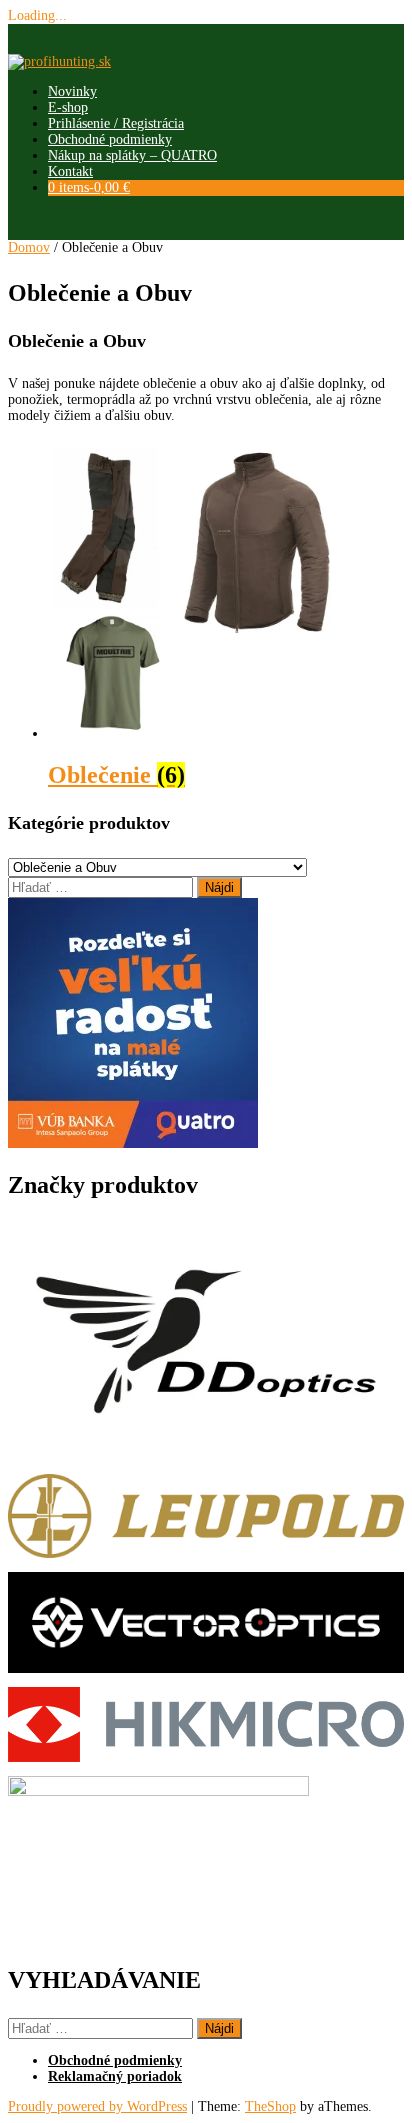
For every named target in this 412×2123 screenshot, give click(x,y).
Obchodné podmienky (110, 139)
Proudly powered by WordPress (97, 2106)
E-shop (68, 107)
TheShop (270, 2106)
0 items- (89, 187)
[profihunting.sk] (59, 61)
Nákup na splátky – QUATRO (132, 155)
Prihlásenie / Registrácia (116, 123)
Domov (29, 247)
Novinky (72, 91)
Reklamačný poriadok (115, 2076)
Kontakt (70, 171)
